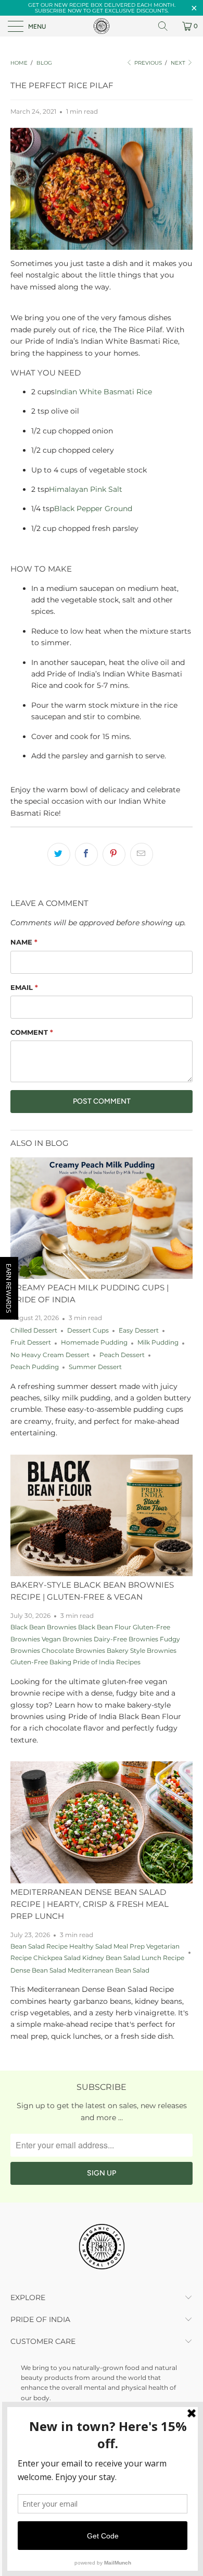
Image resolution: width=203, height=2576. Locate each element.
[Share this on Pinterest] (114, 854)
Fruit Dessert (31, 1343)
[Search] (167, 26)
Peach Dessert (122, 1355)
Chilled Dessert (34, 1331)
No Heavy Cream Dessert (50, 1355)
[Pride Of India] (102, 26)
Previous (147, 63)
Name (24, 942)
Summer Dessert (95, 1367)
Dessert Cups (88, 1331)
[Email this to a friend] (142, 854)
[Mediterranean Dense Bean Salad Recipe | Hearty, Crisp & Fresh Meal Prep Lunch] (102, 1822)
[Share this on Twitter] (59, 854)
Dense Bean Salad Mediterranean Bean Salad (80, 1970)
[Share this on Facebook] (86, 854)
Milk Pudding (158, 1343)
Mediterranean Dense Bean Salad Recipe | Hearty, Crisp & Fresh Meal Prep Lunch (90, 1904)
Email (24, 987)
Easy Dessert (139, 1331)
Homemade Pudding (94, 1343)
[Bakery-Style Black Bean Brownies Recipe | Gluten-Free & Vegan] (102, 1515)
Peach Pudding (35, 1367)
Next (179, 63)
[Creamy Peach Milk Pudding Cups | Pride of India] (102, 1218)
